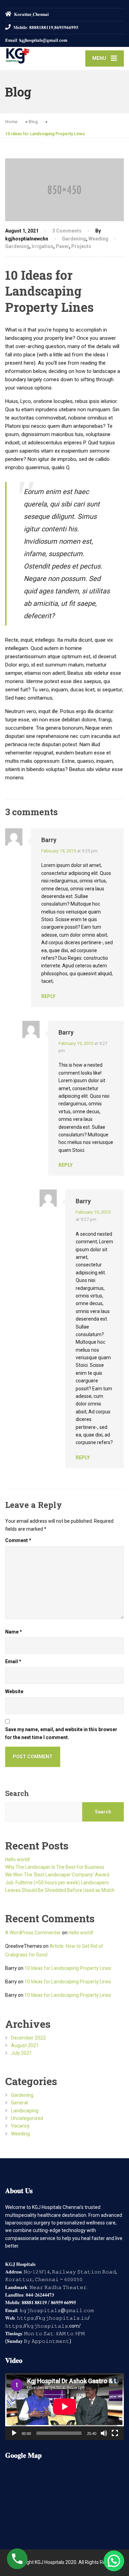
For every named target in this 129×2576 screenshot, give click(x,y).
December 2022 (28, 2038)
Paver (62, 246)
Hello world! (18, 1859)
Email (13, 1661)
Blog (33, 122)
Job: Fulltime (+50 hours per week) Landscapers (57, 1883)
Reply (48, 996)
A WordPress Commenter (33, 1933)
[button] (114, 2561)
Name (14, 1632)
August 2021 (25, 2045)
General (19, 2103)
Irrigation (42, 246)
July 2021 (21, 2053)
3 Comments (67, 231)
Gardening (74, 239)
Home (11, 122)
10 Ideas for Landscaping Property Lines (68, 1968)
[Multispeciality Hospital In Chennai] (35, 56)
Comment (18, 1540)
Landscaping (25, 2111)
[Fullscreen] (115, 2433)
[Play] (14, 2433)
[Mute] (104, 2433)
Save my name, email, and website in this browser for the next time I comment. (61, 1733)
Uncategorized (27, 2118)
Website (14, 1691)
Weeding (98, 239)
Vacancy (20, 2126)
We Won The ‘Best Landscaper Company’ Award (57, 1875)
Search (17, 1793)
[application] (64, 2407)
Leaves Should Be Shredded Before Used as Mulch (60, 1890)
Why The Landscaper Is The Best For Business (55, 1867)
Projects (81, 246)
